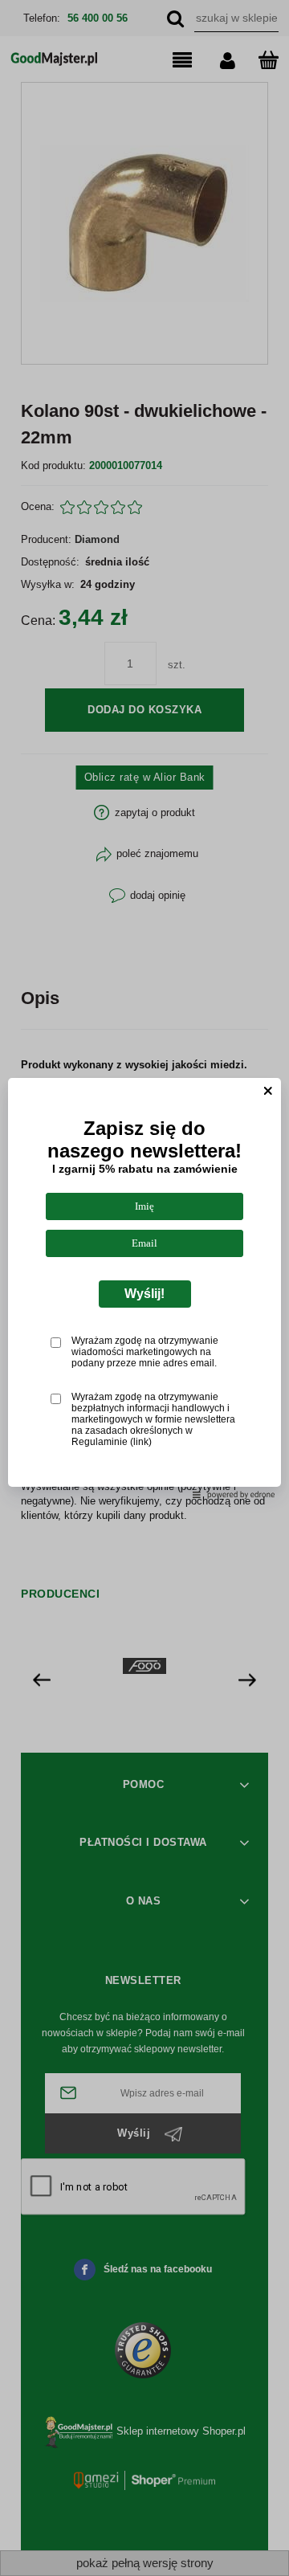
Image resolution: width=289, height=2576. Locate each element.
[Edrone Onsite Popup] (144, 1288)
